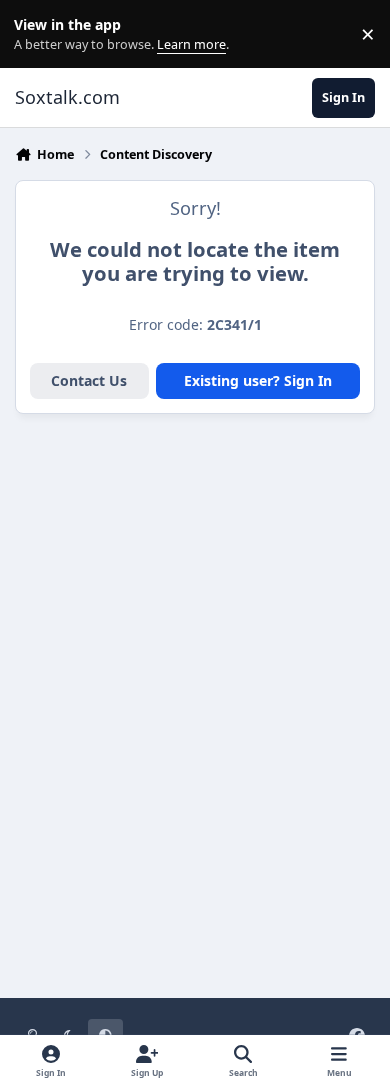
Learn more (38, 34)
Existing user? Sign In (258, 380)
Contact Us (89, 380)
